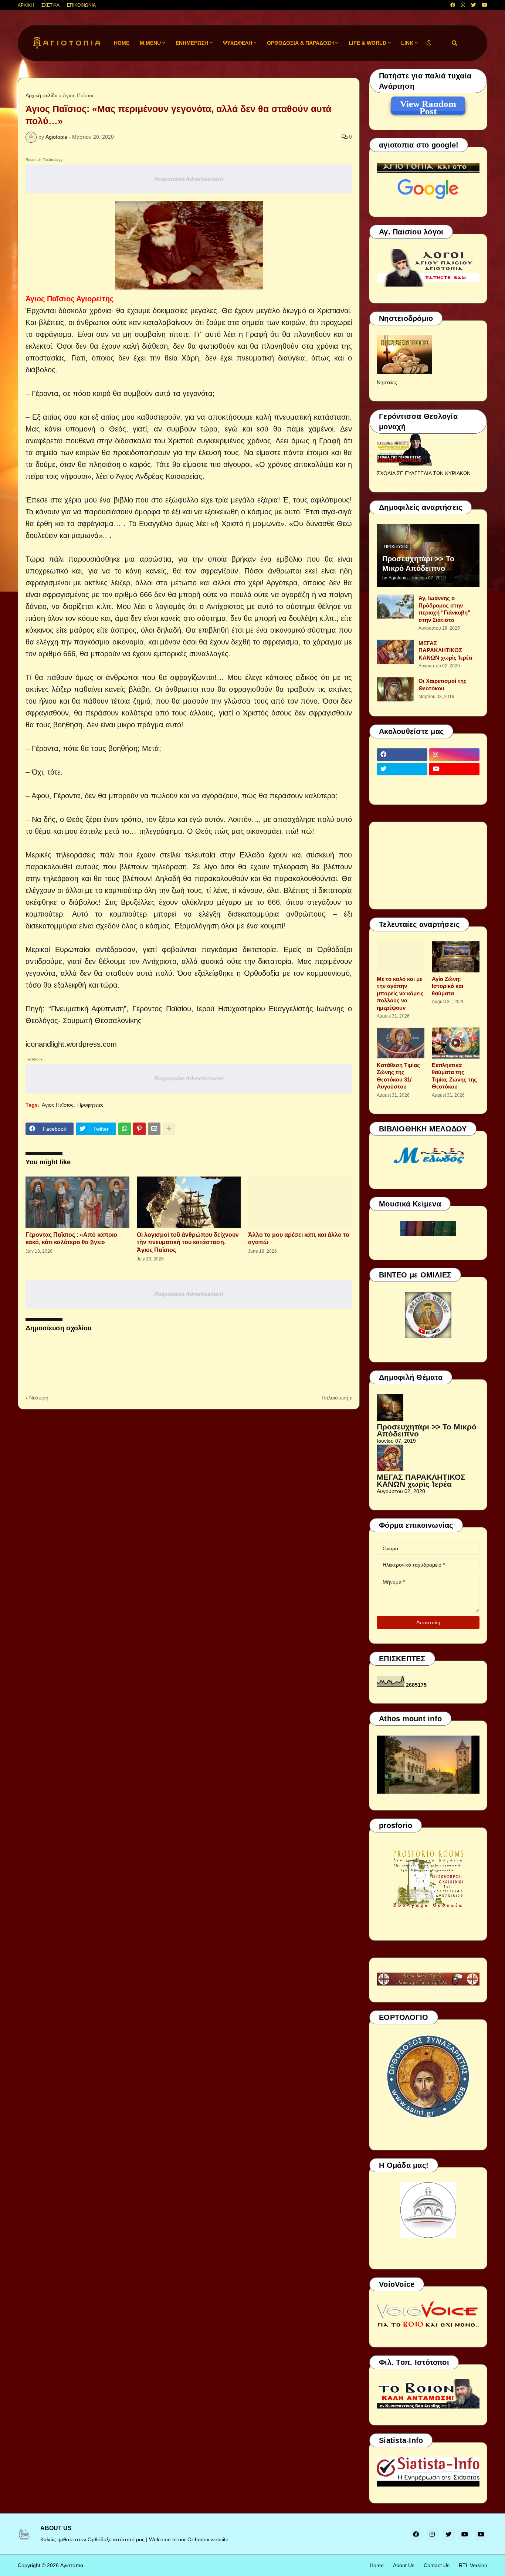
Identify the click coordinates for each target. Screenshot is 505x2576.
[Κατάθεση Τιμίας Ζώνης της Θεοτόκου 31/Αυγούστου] (401, 1043)
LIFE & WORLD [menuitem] (367, 43)
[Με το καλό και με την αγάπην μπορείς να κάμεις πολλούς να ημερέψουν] (401, 957)
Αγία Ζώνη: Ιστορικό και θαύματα (448, 986)
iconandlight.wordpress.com (71, 1044)
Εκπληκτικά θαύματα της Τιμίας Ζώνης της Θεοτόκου (454, 1076)
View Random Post (428, 105)
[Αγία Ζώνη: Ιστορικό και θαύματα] (456, 957)
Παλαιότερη (335, 1398)
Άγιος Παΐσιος (79, 95)
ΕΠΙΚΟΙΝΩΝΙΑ (81, 5)
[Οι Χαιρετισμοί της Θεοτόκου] (395, 689)
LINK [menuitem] (407, 43)
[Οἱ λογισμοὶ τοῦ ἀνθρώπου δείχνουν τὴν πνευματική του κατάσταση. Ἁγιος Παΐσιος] (189, 1202)
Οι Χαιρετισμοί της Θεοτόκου (443, 685)
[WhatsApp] (125, 1129)
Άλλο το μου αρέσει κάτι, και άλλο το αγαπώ (299, 1239)
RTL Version (473, 2565)
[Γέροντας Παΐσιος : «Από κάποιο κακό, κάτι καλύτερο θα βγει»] (77, 1202)
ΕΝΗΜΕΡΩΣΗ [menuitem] (192, 43)
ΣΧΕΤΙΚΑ (50, 5)
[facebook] (453, 5)
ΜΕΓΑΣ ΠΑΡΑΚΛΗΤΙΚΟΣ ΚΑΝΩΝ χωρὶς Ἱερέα (445, 650)
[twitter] (473, 5)
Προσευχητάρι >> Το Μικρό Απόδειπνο (418, 563)
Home (377, 2565)
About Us (404, 2565)
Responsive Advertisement (189, 179)
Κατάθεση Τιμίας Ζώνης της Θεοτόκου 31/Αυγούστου (398, 1076)
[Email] (154, 1129)
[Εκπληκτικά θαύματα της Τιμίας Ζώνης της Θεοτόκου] (456, 1043)
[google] (402, 783)
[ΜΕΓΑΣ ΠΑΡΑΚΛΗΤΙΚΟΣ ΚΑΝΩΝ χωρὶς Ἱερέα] (395, 652)
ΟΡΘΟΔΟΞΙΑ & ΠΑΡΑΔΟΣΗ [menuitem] (300, 43)
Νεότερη (39, 1398)
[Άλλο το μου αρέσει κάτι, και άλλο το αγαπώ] (300, 1202)
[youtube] (484, 5)
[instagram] (463, 5)
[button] (429, 43)
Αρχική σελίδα (42, 95)
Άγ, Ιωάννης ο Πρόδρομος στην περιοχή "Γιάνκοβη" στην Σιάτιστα (444, 609)
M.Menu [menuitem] (150, 43)
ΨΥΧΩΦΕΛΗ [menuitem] (238, 43)
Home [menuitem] (122, 43)
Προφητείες (90, 1105)
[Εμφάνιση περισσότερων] (169, 1129)
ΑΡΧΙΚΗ (26, 5)
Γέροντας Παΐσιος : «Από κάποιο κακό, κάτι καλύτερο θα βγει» (71, 1239)
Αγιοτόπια (72, 2565)
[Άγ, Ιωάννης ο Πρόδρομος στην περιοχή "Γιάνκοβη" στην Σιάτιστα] (395, 607)
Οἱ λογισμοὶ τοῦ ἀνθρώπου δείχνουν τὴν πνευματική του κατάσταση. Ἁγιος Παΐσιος (188, 1243)
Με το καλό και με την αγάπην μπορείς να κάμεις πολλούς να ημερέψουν (400, 993)
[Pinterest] (139, 1129)
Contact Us (437, 2565)
